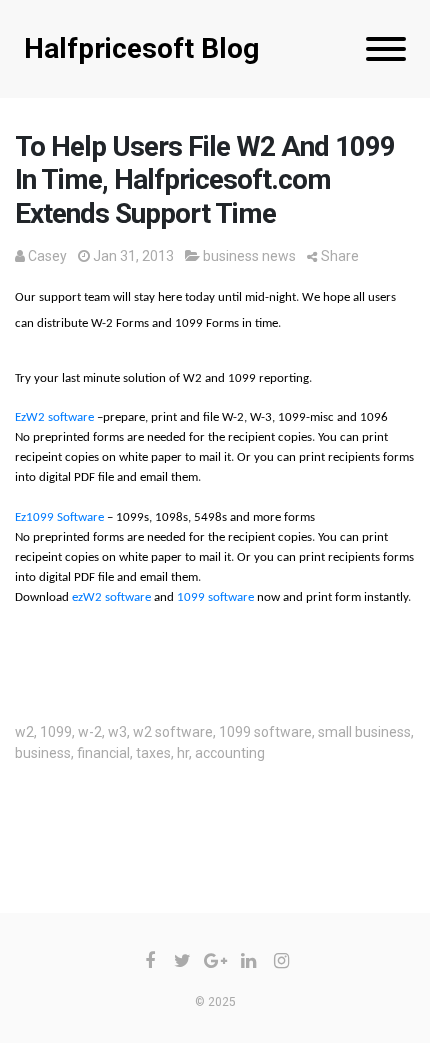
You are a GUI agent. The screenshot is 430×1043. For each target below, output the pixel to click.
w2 (24, 732)
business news (249, 256)
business (43, 753)
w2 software (173, 732)
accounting (230, 753)
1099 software (215, 597)
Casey (47, 256)
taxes (153, 753)
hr (183, 753)
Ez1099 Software (59, 517)
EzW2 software (54, 417)
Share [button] (340, 256)
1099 (56, 732)
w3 (117, 732)
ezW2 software (111, 597)
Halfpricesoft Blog (141, 48)
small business (364, 732)
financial (103, 753)
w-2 (90, 732)
